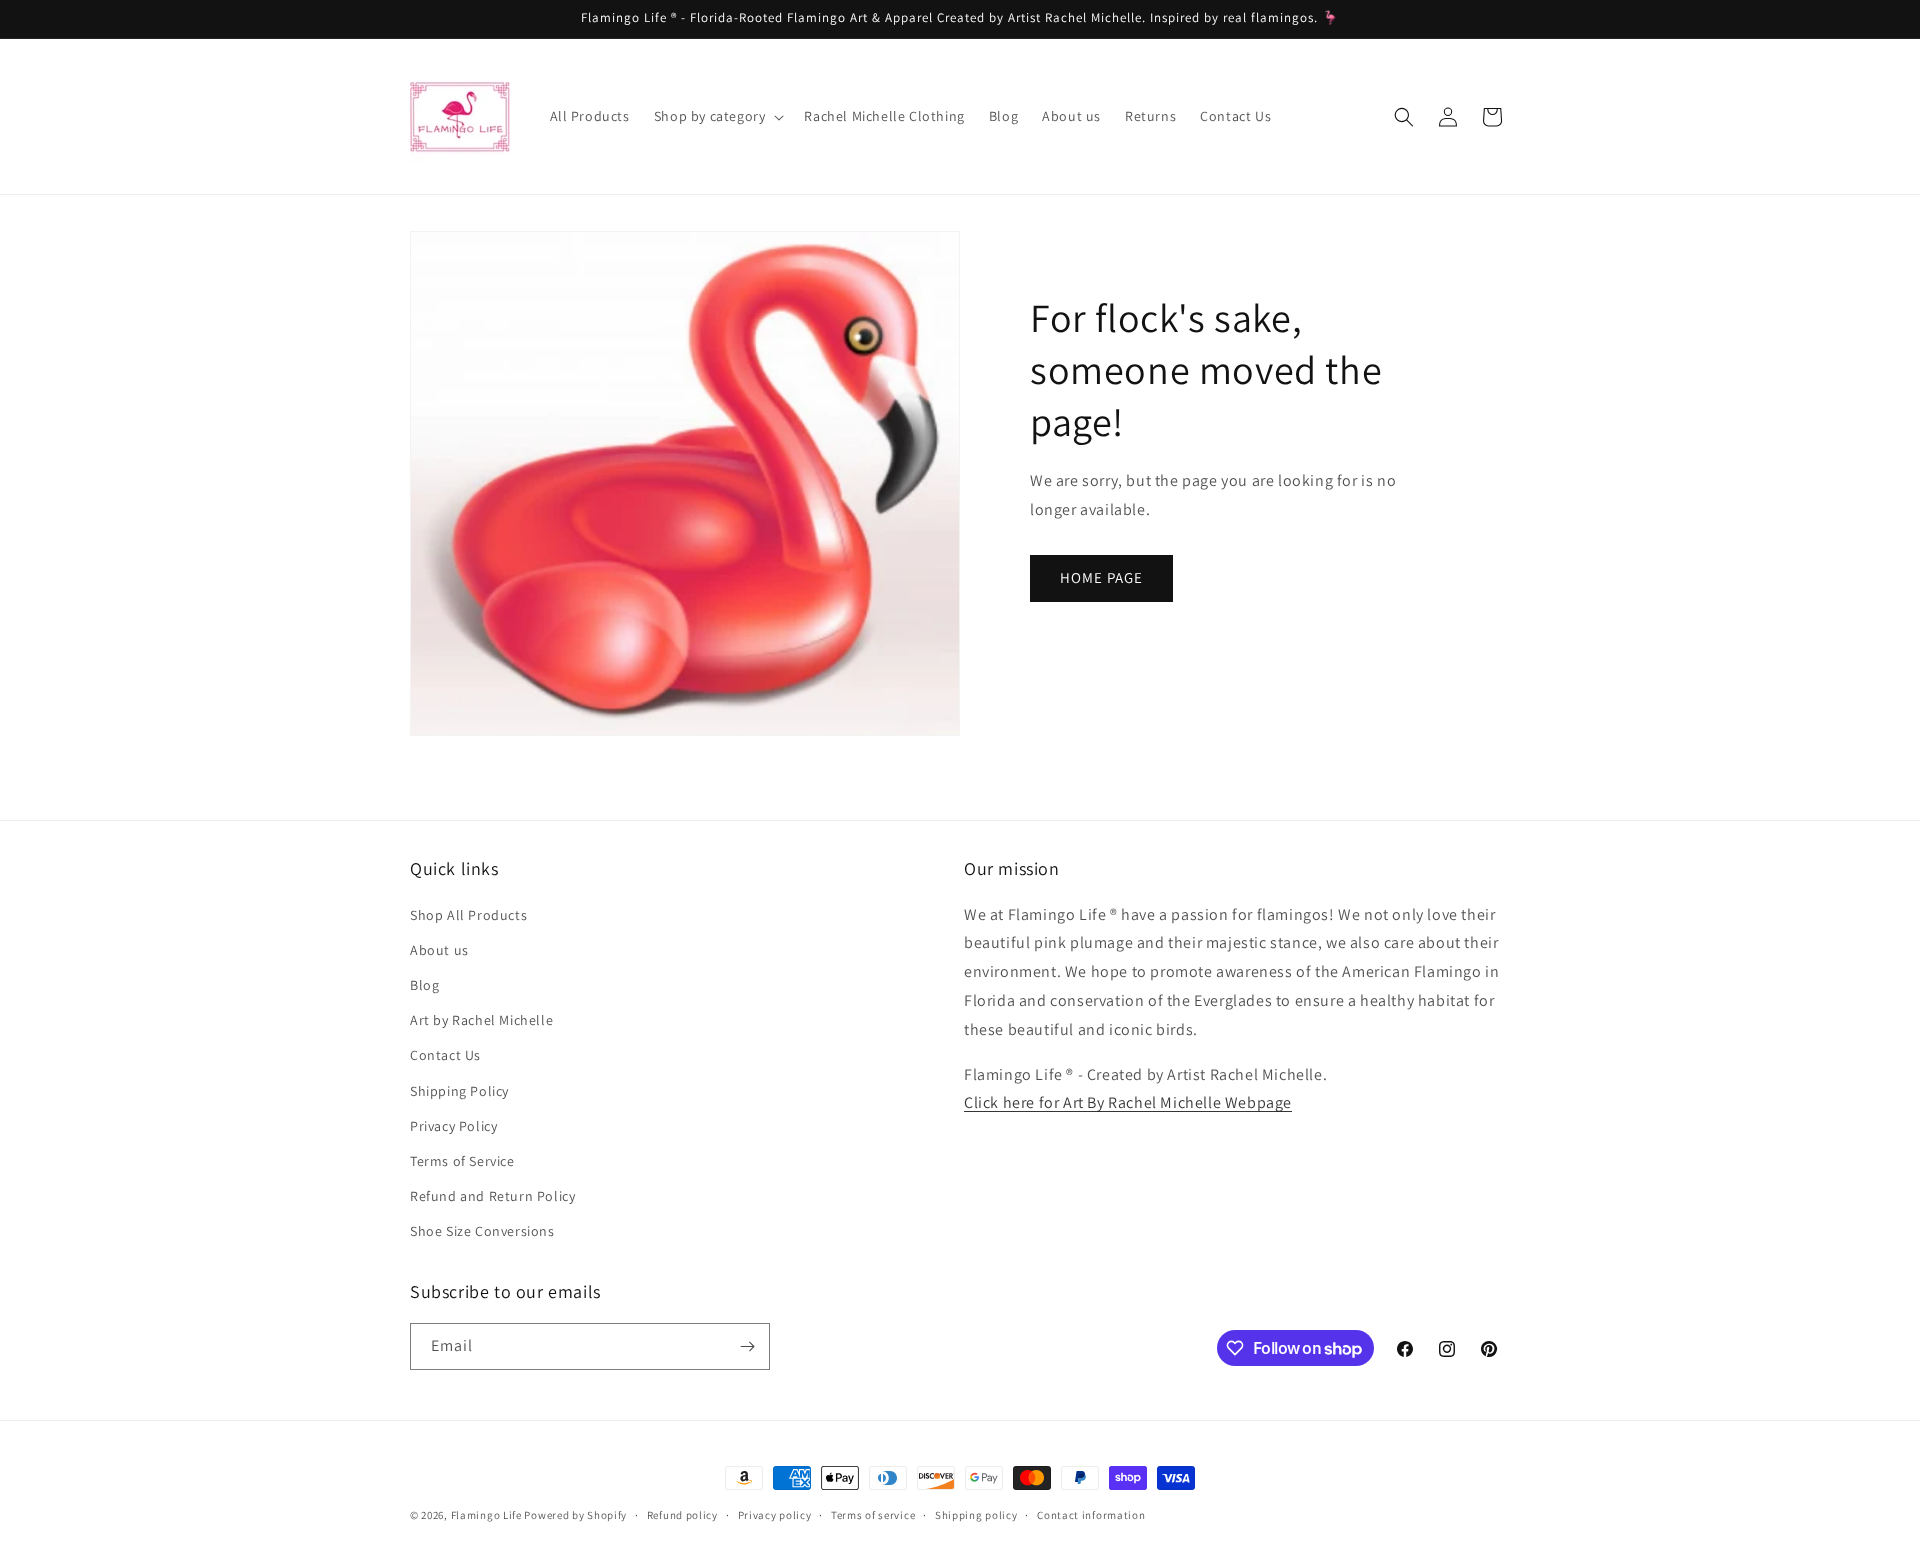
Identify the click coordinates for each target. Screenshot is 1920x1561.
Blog (424, 985)
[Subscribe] (747, 1346)
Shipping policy (976, 1515)
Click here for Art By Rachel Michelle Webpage (1128, 1102)
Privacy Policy (453, 1126)
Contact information (1091, 1515)
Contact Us (445, 1055)
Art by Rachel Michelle (481, 1020)
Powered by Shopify (575, 1515)
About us (439, 950)
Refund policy (682, 1515)
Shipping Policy (459, 1091)
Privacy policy (775, 1515)
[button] (717, 116)
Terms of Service (462, 1161)
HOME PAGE (1101, 577)
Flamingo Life (486, 1515)
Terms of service (873, 1515)
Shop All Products (468, 915)
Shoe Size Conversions (482, 1231)
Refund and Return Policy (492, 1196)
